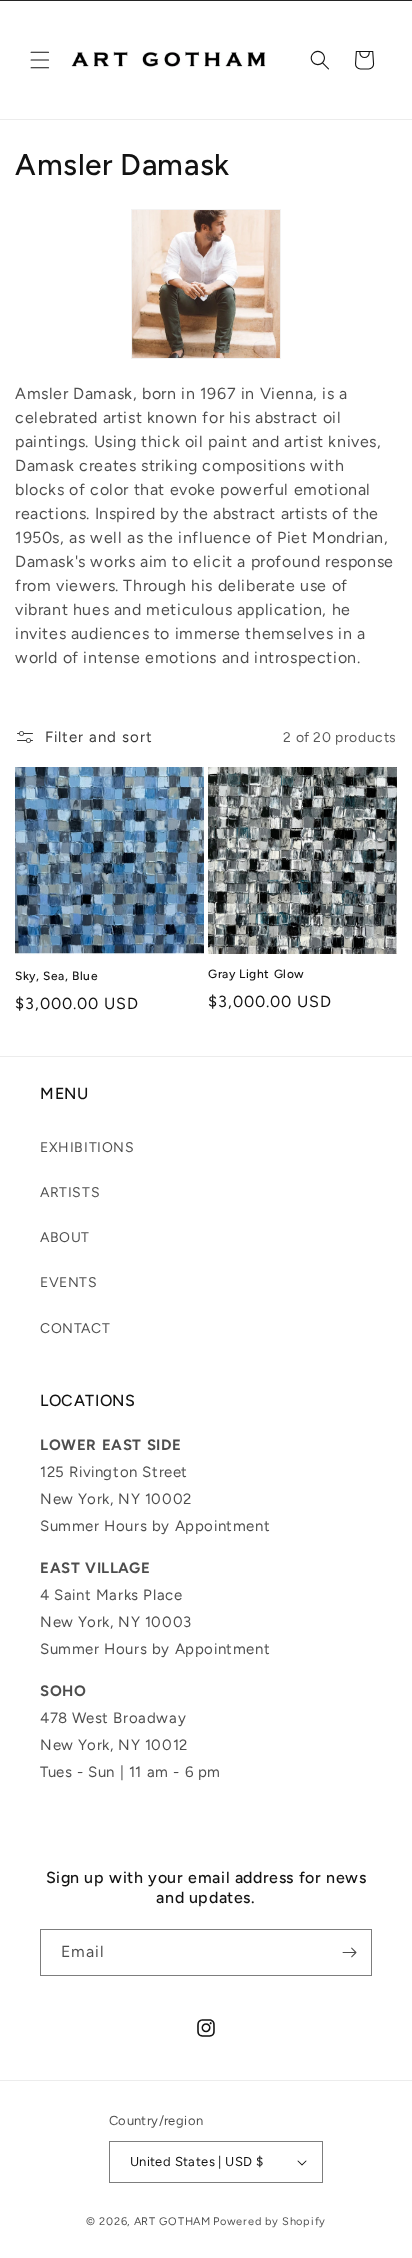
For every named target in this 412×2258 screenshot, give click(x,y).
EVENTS (69, 1282)
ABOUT (65, 1237)
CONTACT (75, 1328)
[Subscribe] (349, 1952)
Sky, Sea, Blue (56, 976)
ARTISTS (70, 1192)
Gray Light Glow (256, 974)
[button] (40, 60)
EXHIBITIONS (87, 1147)
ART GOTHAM (172, 2221)
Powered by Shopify (269, 2221)
